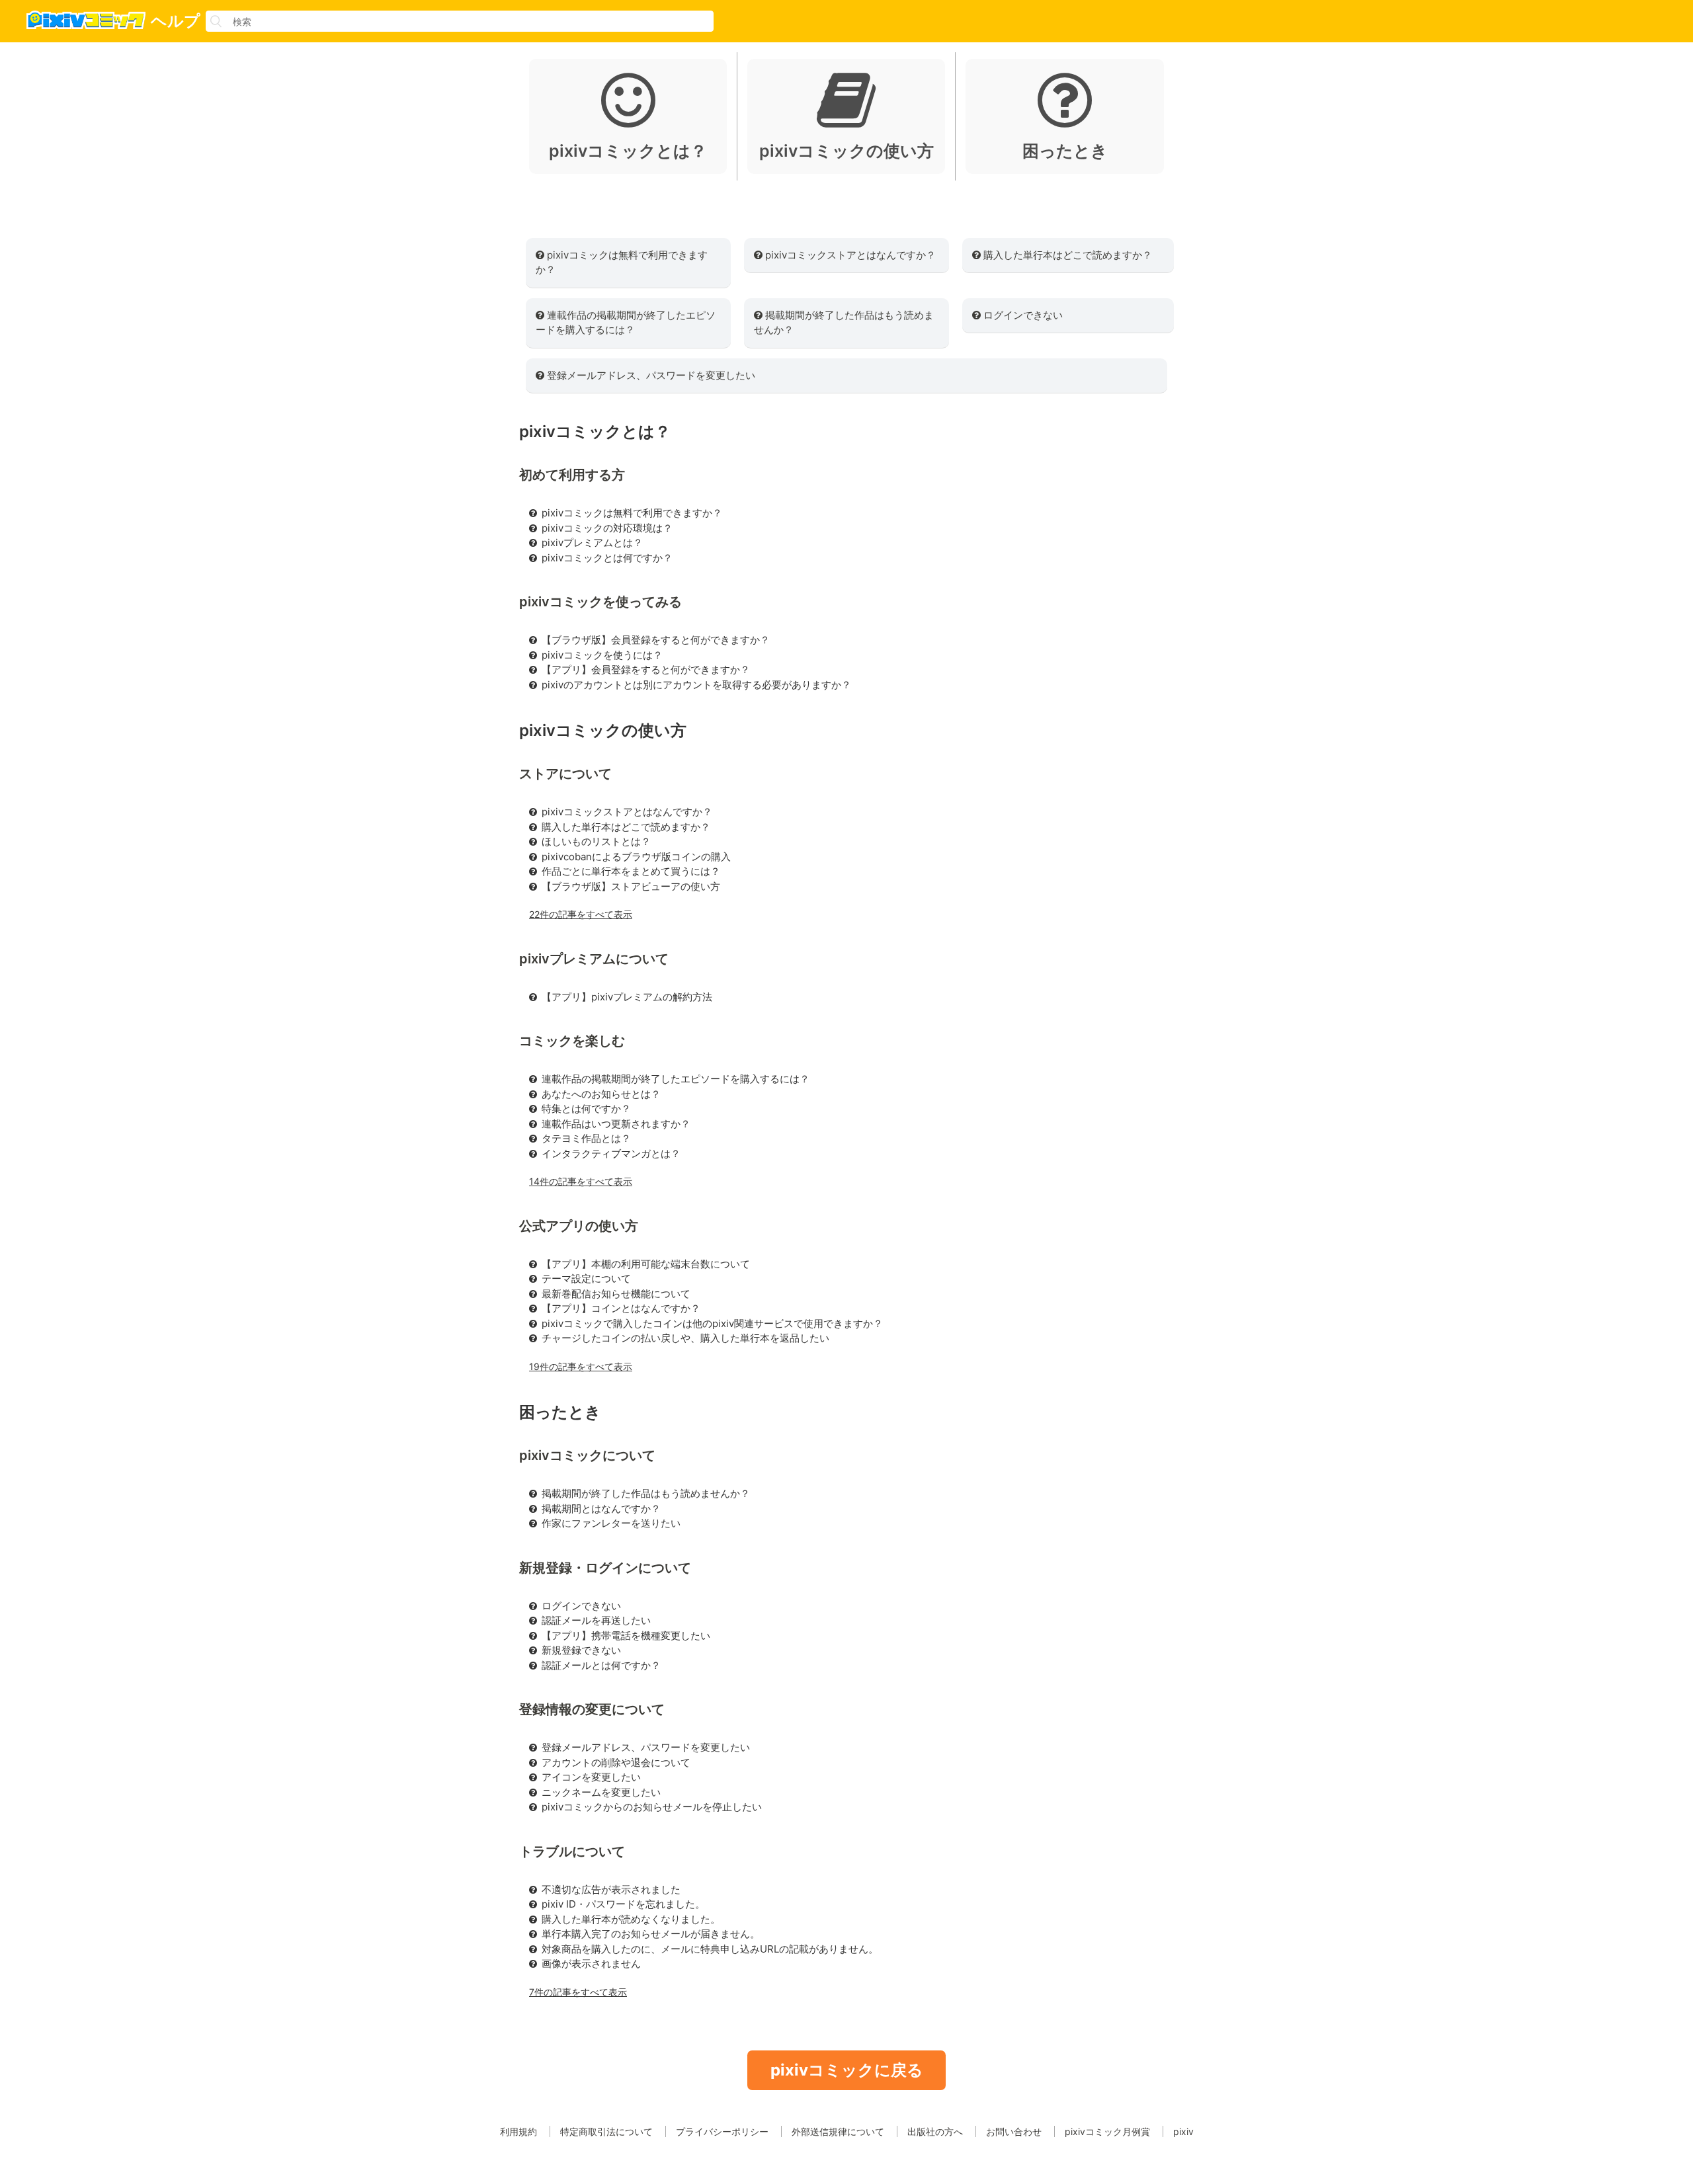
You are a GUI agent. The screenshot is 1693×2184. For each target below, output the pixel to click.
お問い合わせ (1014, 2131)
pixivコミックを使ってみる (600, 602)
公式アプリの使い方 (579, 1226)
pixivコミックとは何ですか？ (607, 558)
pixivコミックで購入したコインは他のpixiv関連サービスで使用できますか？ (712, 1323)
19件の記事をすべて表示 (581, 1366)
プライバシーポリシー (722, 2131)
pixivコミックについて (587, 1455)
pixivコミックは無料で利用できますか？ (622, 263)
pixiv (1183, 2131)
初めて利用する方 (572, 475)
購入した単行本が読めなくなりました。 (631, 1919)
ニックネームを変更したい (601, 1792)
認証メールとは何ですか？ (601, 1665)
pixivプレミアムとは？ (592, 543)
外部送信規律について (838, 2131)
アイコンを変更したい (591, 1777)
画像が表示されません (591, 1963)
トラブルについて (572, 1851)
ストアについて (565, 774)
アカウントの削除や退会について (616, 1762)
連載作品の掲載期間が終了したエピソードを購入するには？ (626, 323)
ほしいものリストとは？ (596, 841)
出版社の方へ (935, 2131)
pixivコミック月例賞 (1107, 2131)
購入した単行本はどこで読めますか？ (1066, 255)
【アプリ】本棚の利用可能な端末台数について (646, 1264)
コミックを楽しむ (572, 1041)
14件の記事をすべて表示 (581, 1181)
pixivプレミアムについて (594, 959)
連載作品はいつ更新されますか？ (616, 1124)
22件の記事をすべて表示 (581, 914)
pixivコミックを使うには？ (602, 655)
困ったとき (560, 1412)
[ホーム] (73, 22)
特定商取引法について (606, 2131)
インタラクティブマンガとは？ (611, 1153)
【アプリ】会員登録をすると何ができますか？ (646, 669)
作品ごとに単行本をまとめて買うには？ (631, 871)
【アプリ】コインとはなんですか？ (621, 1308)
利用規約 (518, 2131)
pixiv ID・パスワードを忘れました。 (623, 1904)
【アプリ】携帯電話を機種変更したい (626, 1636)
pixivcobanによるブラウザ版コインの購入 (636, 857)
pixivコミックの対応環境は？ (607, 528)
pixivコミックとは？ (595, 431)
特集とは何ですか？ (586, 1109)
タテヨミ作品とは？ (586, 1138)
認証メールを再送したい (596, 1620)
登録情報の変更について (592, 1709)
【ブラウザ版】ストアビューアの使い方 (631, 886)
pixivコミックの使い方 (603, 730)
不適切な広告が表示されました (611, 1889)
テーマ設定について (586, 1278)
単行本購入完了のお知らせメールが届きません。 (651, 1934)
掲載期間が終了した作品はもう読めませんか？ (844, 323)
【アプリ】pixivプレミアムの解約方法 (627, 997)
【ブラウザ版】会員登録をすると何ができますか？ (656, 640)
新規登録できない (581, 1650)
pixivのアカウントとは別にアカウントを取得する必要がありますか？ (696, 685)
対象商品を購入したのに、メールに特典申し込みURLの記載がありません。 (710, 1949)
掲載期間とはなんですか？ (601, 1509)
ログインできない (1022, 315)
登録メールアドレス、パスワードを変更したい (650, 375)
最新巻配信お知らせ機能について (616, 1294)
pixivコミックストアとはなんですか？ (849, 255)
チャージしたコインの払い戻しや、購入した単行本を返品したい (685, 1338)
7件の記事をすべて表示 (578, 1992)
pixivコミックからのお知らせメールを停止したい (652, 1807)
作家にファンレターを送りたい (611, 1523)
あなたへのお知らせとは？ (601, 1094)
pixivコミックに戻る (847, 2070)
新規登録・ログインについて (605, 1568)
